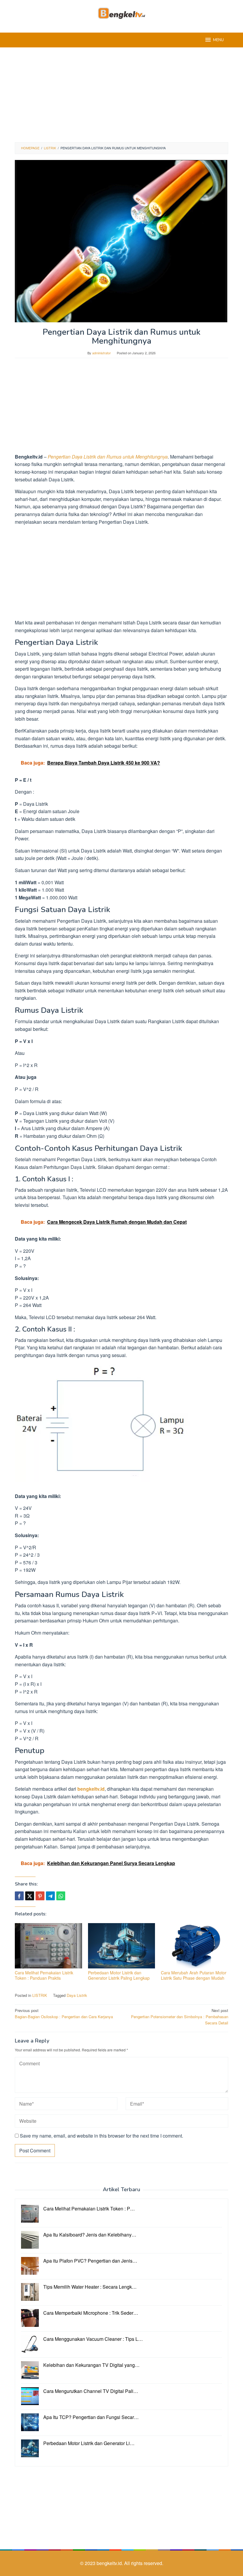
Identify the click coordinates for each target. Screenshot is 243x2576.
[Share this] (19, 1896)
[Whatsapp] (61, 1896)
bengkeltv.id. (110, 2563)
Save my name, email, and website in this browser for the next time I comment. (101, 2136)
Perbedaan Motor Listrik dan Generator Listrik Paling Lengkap (119, 1975)
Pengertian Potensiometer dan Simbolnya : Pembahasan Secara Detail (180, 2017)
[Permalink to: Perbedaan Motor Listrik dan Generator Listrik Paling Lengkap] (122, 1946)
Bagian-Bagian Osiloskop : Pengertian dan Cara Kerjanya (64, 2013)
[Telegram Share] (50, 1896)
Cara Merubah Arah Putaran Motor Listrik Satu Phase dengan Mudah (194, 1975)
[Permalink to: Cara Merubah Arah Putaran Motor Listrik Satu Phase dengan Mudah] (195, 1946)
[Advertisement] (121, 95)
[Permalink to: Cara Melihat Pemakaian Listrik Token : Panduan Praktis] (48, 1946)
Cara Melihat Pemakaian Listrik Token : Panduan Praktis (44, 1975)
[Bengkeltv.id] (122, 13)
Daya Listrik (77, 1995)
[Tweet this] (30, 1896)
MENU (218, 40)
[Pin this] (40, 1896)
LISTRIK (40, 1995)
